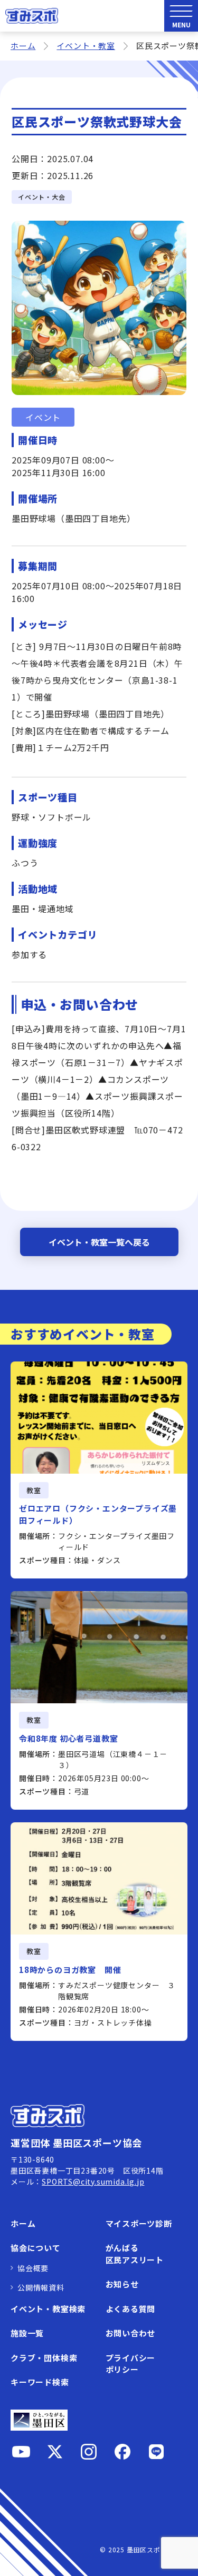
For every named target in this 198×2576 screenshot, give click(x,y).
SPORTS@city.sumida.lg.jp (93, 2182)
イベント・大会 (42, 197)
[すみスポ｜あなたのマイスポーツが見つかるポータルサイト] (32, 16)
